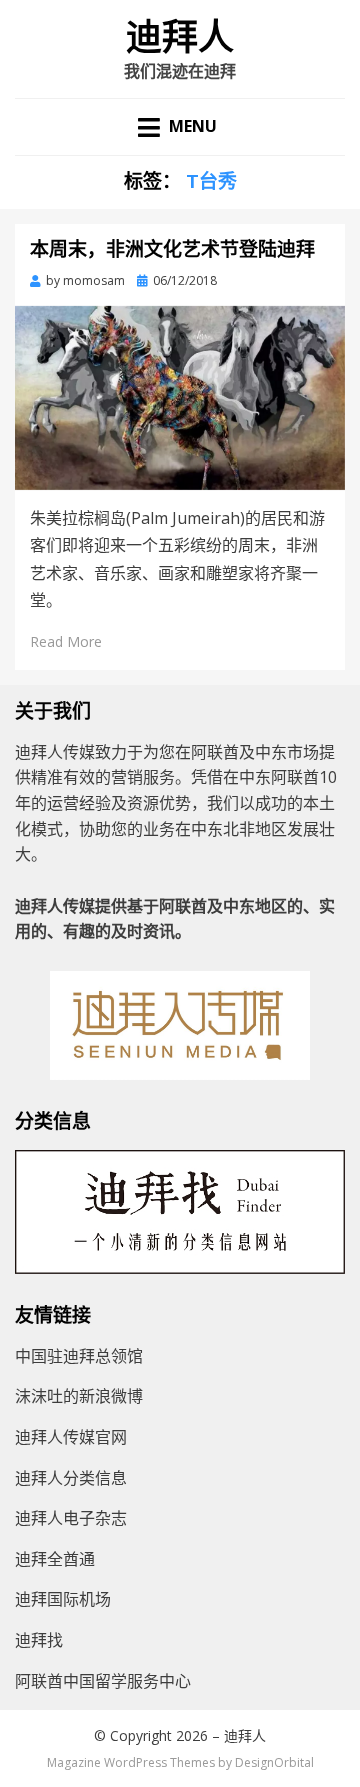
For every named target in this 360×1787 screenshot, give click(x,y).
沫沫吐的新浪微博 (79, 1396)
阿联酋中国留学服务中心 (103, 1681)
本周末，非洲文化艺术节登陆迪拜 (172, 249)
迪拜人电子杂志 (71, 1518)
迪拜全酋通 (55, 1559)
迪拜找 (39, 1640)
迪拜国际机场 (63, 1599)
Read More (66, 641)
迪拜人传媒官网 (71, 1437)
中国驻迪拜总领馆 (79, 1356)
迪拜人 (180, 38)
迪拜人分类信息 (71, 1478)
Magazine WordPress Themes (131, 1762)
